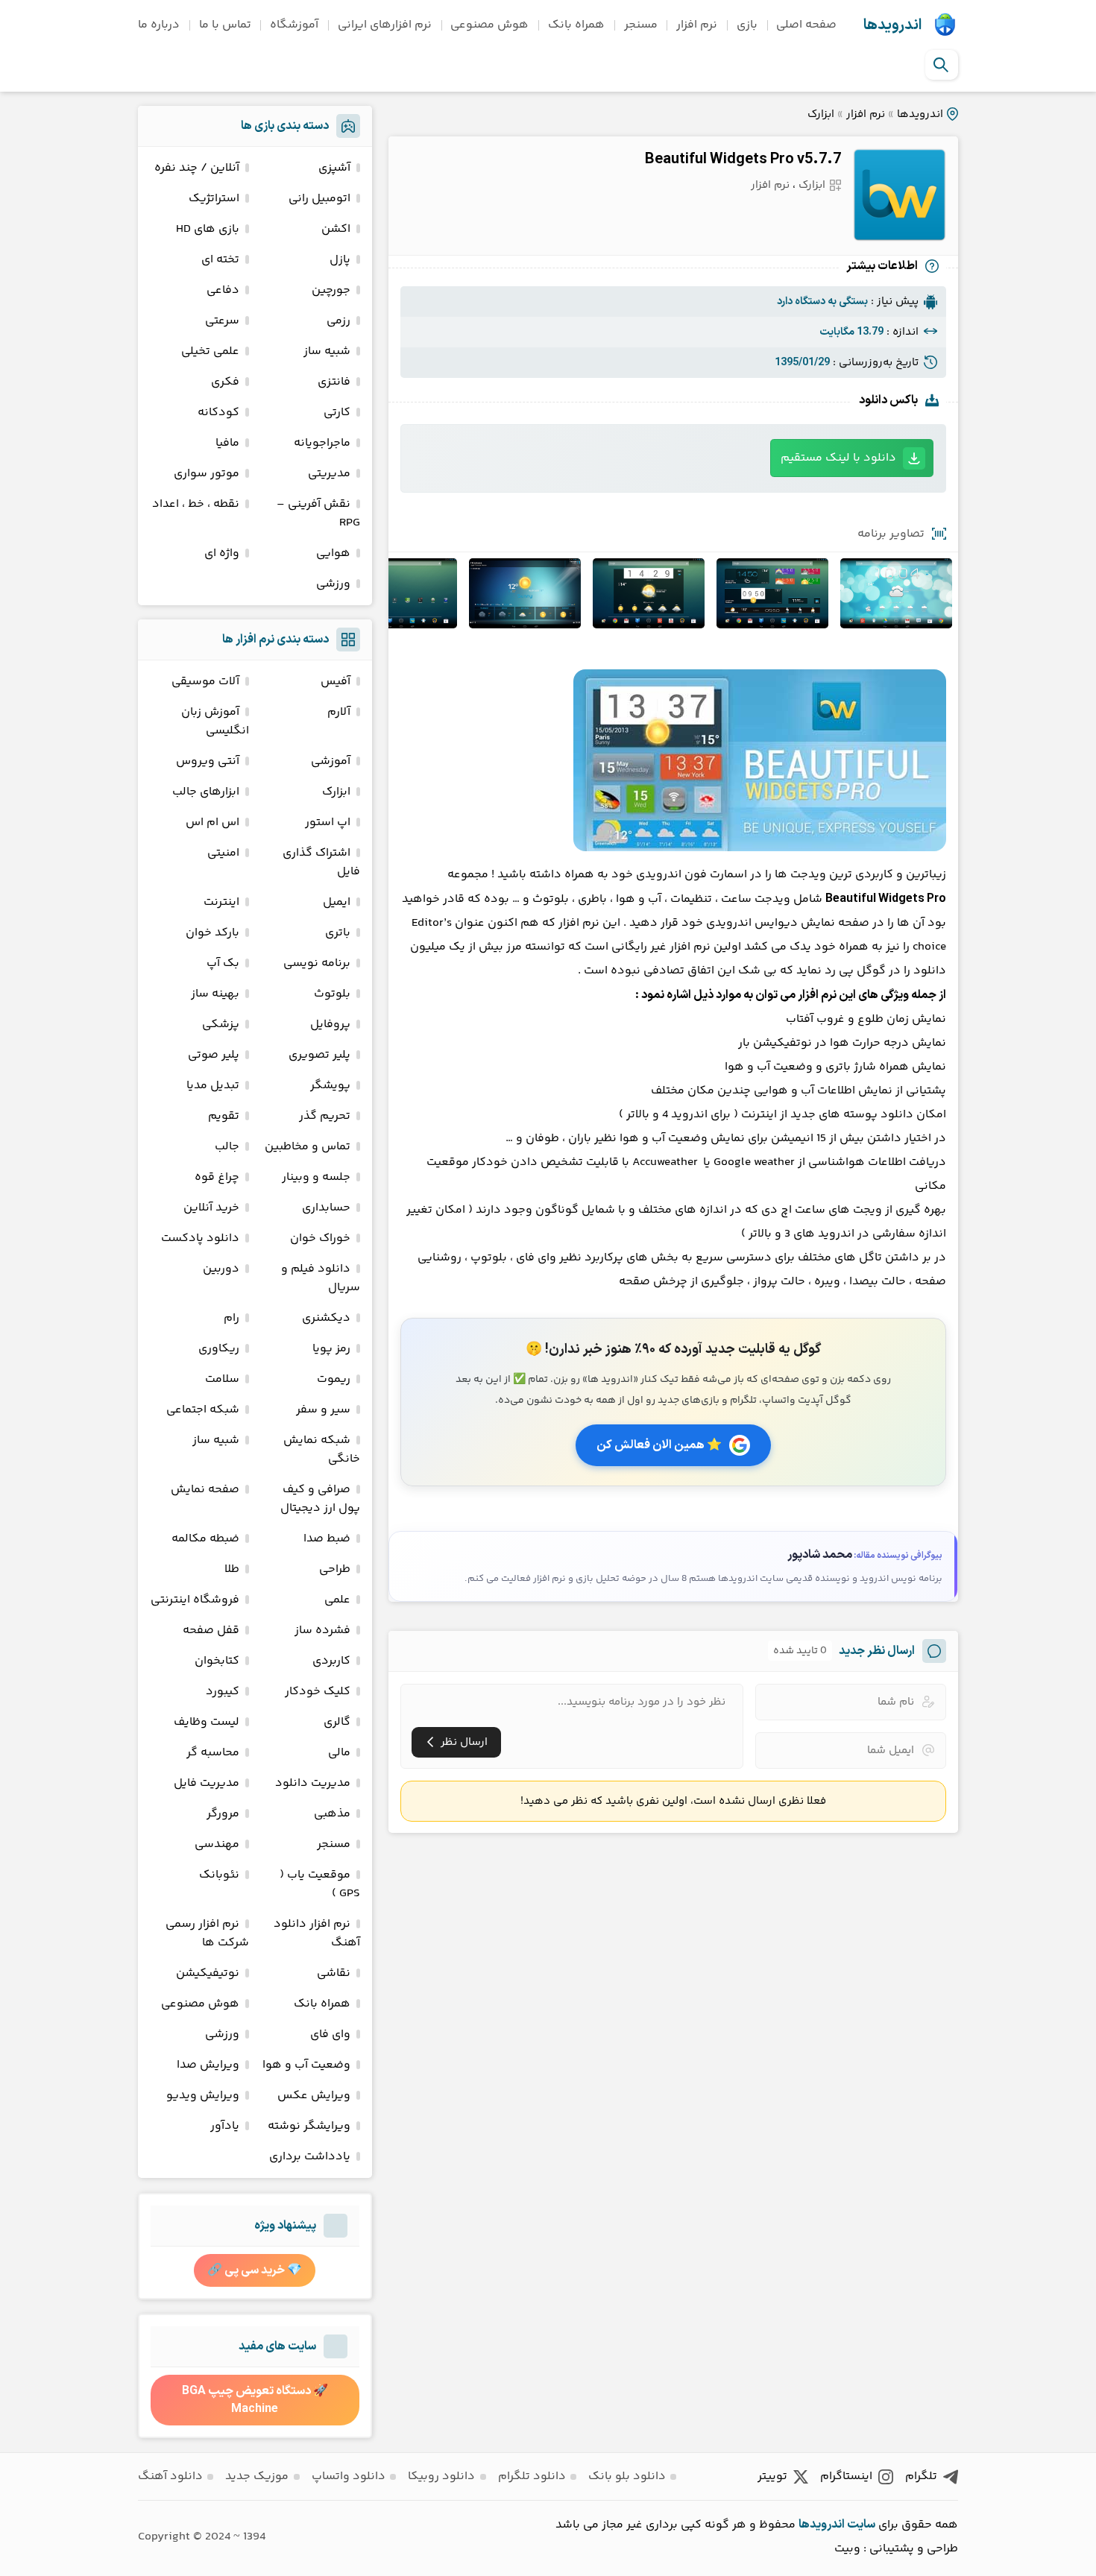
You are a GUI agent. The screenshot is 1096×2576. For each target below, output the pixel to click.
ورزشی (333, 584)
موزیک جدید (257, 2476)
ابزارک (821, 114)
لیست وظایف (207, 1722)
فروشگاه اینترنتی (195, 1600)
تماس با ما (225, 25)
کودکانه (218, 413)
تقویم (224, 1116)
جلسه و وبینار (316, 1177)
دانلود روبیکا (441, 2476)
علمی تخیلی (210, 351)
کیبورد (223, 1692)
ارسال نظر (464, 1742)
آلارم (339, 712)
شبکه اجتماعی (203, 1410)
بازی (747, 25)
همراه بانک (576, 25)
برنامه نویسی (317, 963)
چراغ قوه (217, 1177)
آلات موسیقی (205, 682)
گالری (337, 1722)
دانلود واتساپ (349, 2476)
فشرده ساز (322, 1630)
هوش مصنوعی (489, 25)
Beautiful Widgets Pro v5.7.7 (743, 160)
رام (232, 1318)
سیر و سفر (323, 1410)
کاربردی (331, 1661)
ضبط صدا (327, 1539)
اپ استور (328, 823)
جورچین (331, 290)
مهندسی (217, 1844)
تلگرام (921, 2476)
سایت (861, 2525)
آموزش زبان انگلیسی (215, 722)
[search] (941, 65)
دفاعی (223, 290)
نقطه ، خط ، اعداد (196, 504)
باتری (338, 933)
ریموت (334, 1379)
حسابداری (326, 1208)
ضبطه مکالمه (205, 1539)
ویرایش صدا (208, 2065)
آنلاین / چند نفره (197, 168)
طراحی (335, 1569)
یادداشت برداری (310, 2157)
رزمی (338, 321)
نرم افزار (697, 25)
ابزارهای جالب (206, 792)
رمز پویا (331, 1349)
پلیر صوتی (214, 1055)
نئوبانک (219, 1875)
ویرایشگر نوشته (309, 2126)
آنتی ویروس (208, 761)
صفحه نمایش (205, 1490)
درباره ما (159, 25)
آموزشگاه (294, 25)
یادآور (225, 2126)
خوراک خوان (320, 1238)
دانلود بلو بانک (627, 2476)
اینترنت (221, 902)
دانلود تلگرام (532, 2476)
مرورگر (223, 1814)
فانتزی (334, 382)
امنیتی (223, 853)
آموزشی (331, 761)
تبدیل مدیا (213, 1086)
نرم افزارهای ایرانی (385, 25)
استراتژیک (214, 199)
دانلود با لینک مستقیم (838, 458)
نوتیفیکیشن (208, 1973)
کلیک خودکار (318, 1692)
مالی (339, 1753)
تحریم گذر (325, 1116)
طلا (232, 1569)
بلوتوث (332, 994)
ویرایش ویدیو (203, 2096)
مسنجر (641, 25)
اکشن (336, 229)
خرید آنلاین (211, 1208)
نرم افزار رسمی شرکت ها (207, 1933)
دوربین (221, 1269)
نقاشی (334, 1973)
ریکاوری (219, 1349)
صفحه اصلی (806, 25)
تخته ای (220, 260)
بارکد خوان (212, 933)
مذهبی (332, 1814)
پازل (340, 260)
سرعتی (222, 321)
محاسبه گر (213, 1753)
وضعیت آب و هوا (306, 2065)
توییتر (772, 2476)
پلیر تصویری (319, 1055)
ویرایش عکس (314, 2096)
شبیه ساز (327, 351)
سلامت (222, 1379)
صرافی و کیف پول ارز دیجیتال (320, 1499)
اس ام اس (212, 823)
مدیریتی (329, 474)
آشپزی (334, 168)
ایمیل (337, 902)
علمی (337, 1600)
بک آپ (223, 963)
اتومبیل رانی (319, 199)
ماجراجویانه (322, 443)
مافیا (227, 443)
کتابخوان (217, 1661)
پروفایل (330, 1025)
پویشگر (330, 1086)
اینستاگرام (846, 2476)
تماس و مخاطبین (308, 1147)
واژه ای (222, 553)
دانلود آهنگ (170, 2476)
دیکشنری (326, 1318)
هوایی (333, 553)
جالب (227, 1147)
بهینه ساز (215, 994)
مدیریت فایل (207, 1783)
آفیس (336, 682)
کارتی (337, 413)
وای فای (330, 2034)
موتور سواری (207, 474)
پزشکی (221, 1025)
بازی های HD (208, 229)
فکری (225, 382)
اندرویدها (892, 25)
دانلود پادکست (200, 1238)
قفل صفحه (211, 1630)
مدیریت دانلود (313, 1783)
